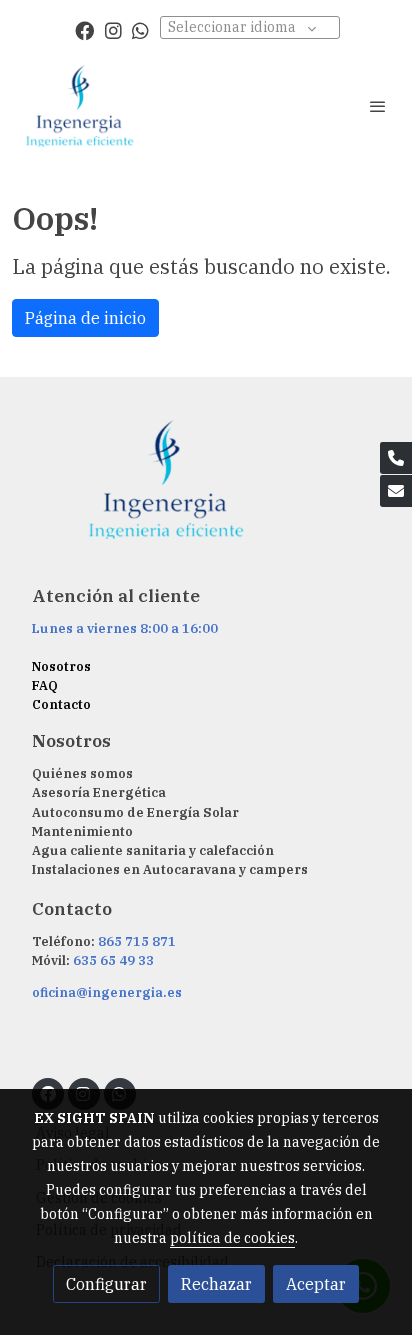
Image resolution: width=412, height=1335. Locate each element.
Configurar (106, 1284)
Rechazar (216, 1284)
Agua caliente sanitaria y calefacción (153, 850)
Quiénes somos (82, 773)
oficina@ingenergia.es (107, 992)
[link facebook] (84, 29)
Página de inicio (85, 318)
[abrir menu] (378, 106)
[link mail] (396, 491)
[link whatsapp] (140, 29)
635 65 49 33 (113, 960)
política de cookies (232, 1238)
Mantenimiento (82, 831)
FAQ (45, 685)
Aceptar (316, 1284)
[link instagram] (113, 29)
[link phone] (396, 458)
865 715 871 (137, 941)
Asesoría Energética (99, 792)
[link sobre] (206, 491)
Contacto (61, 704)
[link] (80, 106)
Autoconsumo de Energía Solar (135, 812)
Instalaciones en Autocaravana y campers (170, 869)
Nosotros (61, 666)
